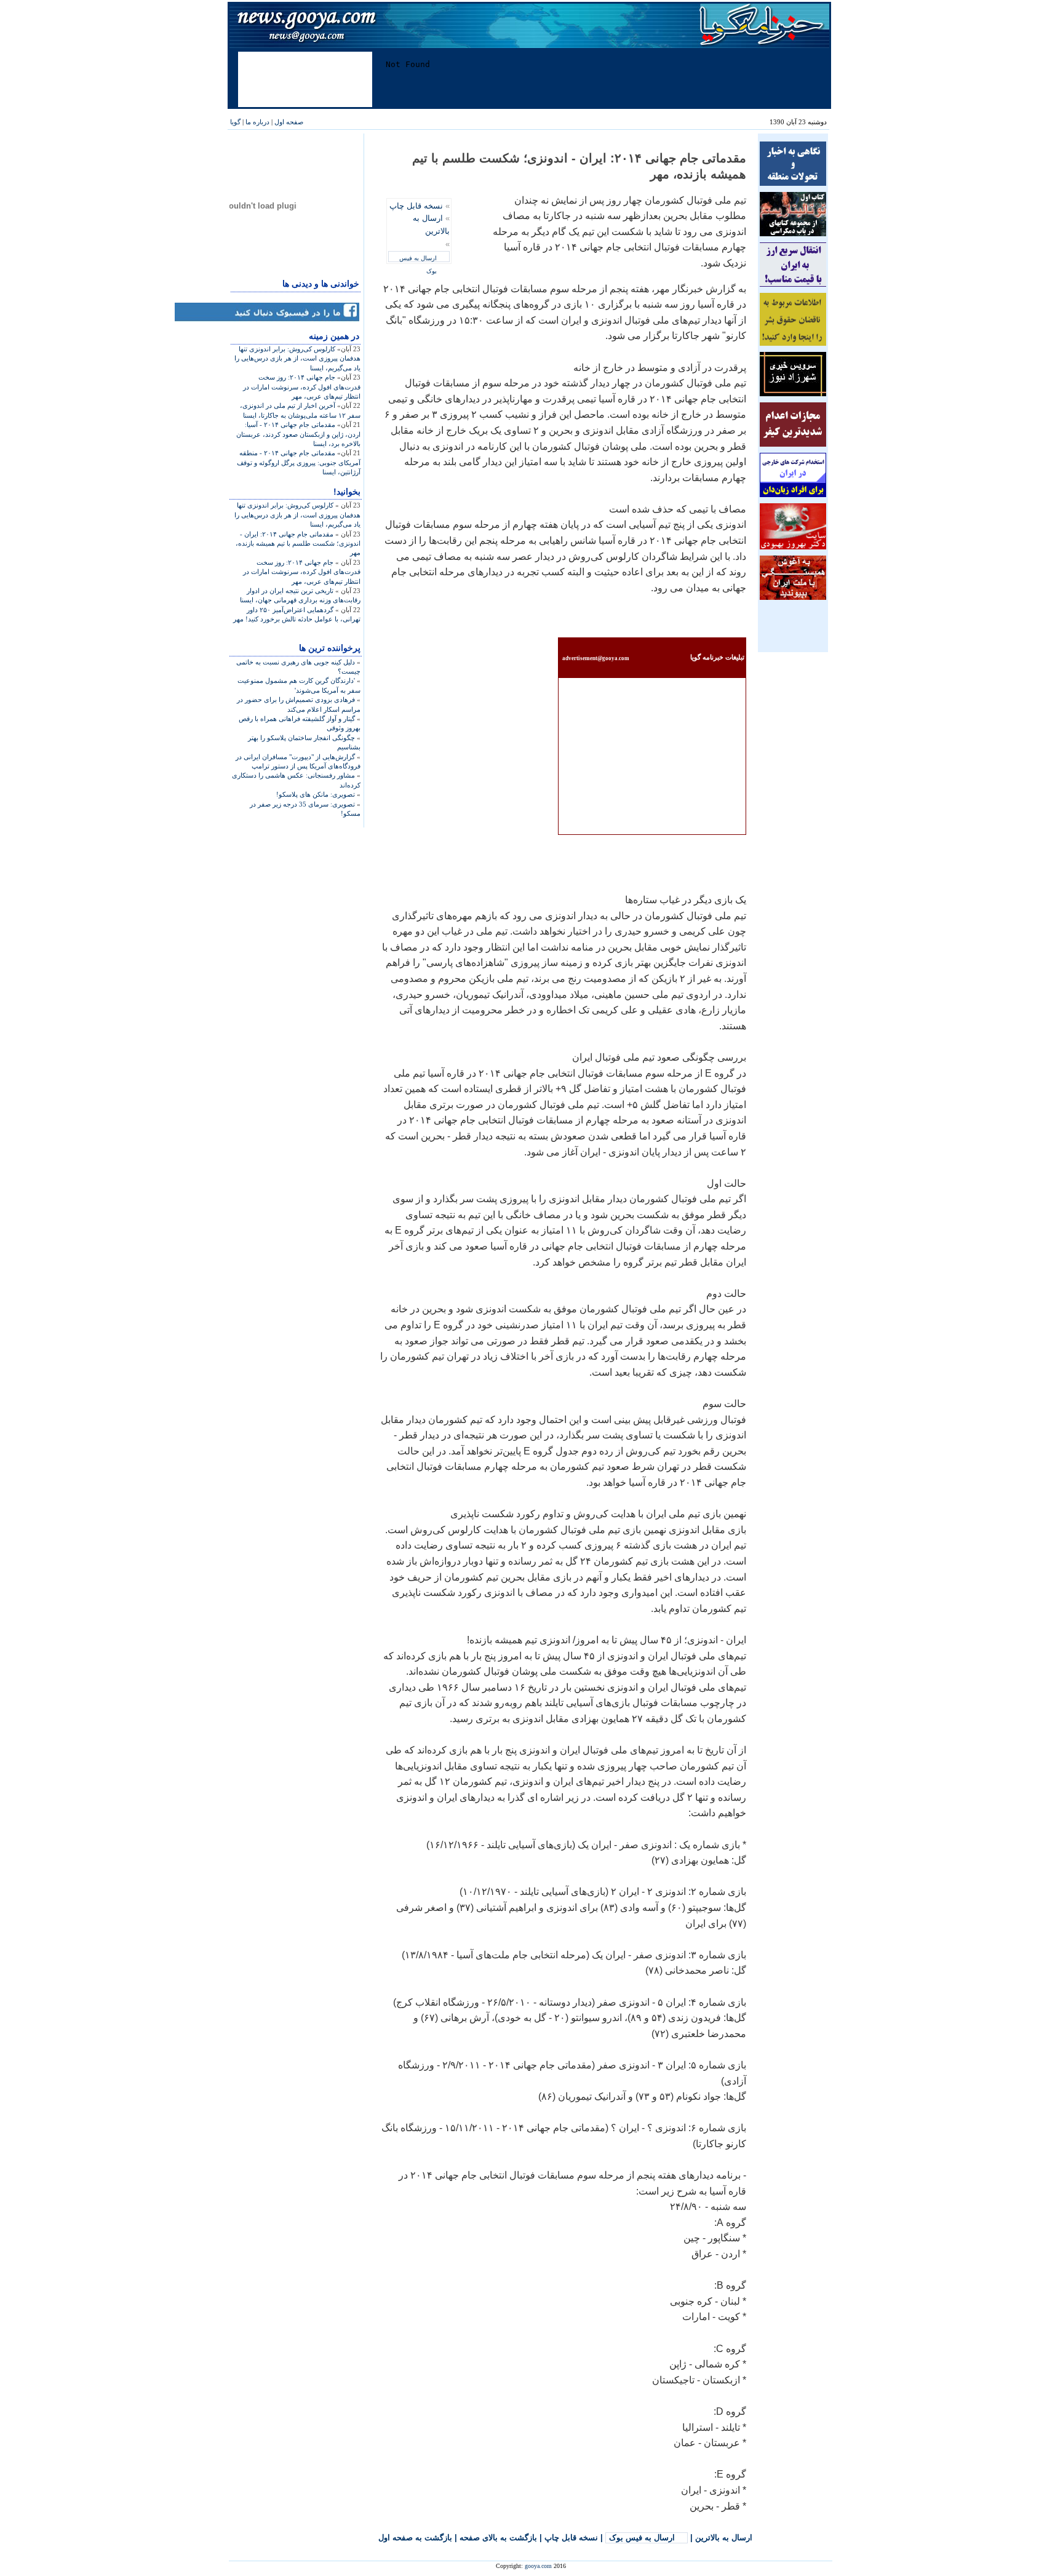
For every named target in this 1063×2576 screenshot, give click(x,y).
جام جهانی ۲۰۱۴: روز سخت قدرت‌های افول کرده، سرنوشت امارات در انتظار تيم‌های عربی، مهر (302, 387)
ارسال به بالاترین (724, 2538)
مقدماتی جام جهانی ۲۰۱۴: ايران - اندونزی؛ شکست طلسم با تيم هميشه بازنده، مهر (298, 544)
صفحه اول (289, 122)
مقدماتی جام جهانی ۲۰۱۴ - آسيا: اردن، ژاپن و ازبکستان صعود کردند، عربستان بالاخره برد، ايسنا (298, 434)
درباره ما (257, 122)
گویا (235, 122)
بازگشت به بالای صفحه (498, 2538)
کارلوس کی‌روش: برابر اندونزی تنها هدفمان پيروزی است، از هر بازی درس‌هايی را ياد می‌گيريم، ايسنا (297, 358)
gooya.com (538, 2566)
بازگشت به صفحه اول (415, 2538)
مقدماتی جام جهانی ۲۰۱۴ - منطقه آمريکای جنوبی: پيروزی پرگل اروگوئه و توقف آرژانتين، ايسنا (299, 462)
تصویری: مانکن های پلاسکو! (316, 794)
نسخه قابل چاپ (416, 206)
